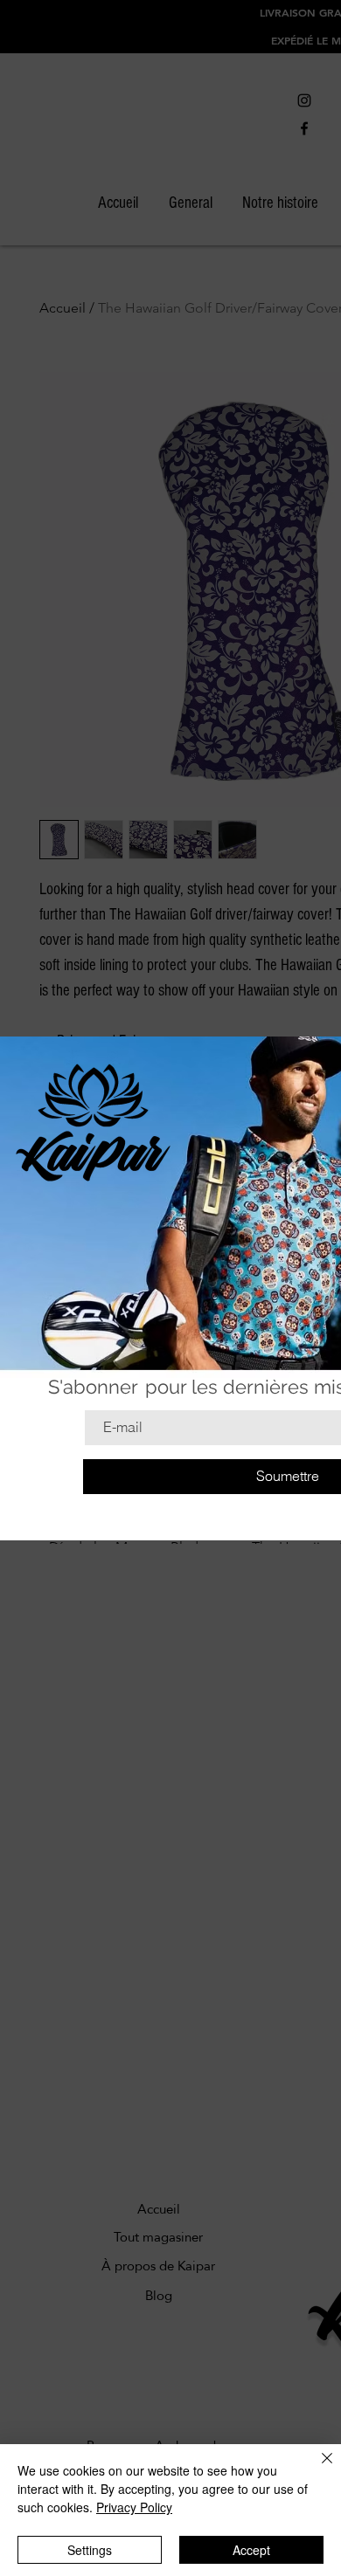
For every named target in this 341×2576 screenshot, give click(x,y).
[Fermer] (317, 2469)
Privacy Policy (134, 2507)
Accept (251, 2550)
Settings (90, 2550)
